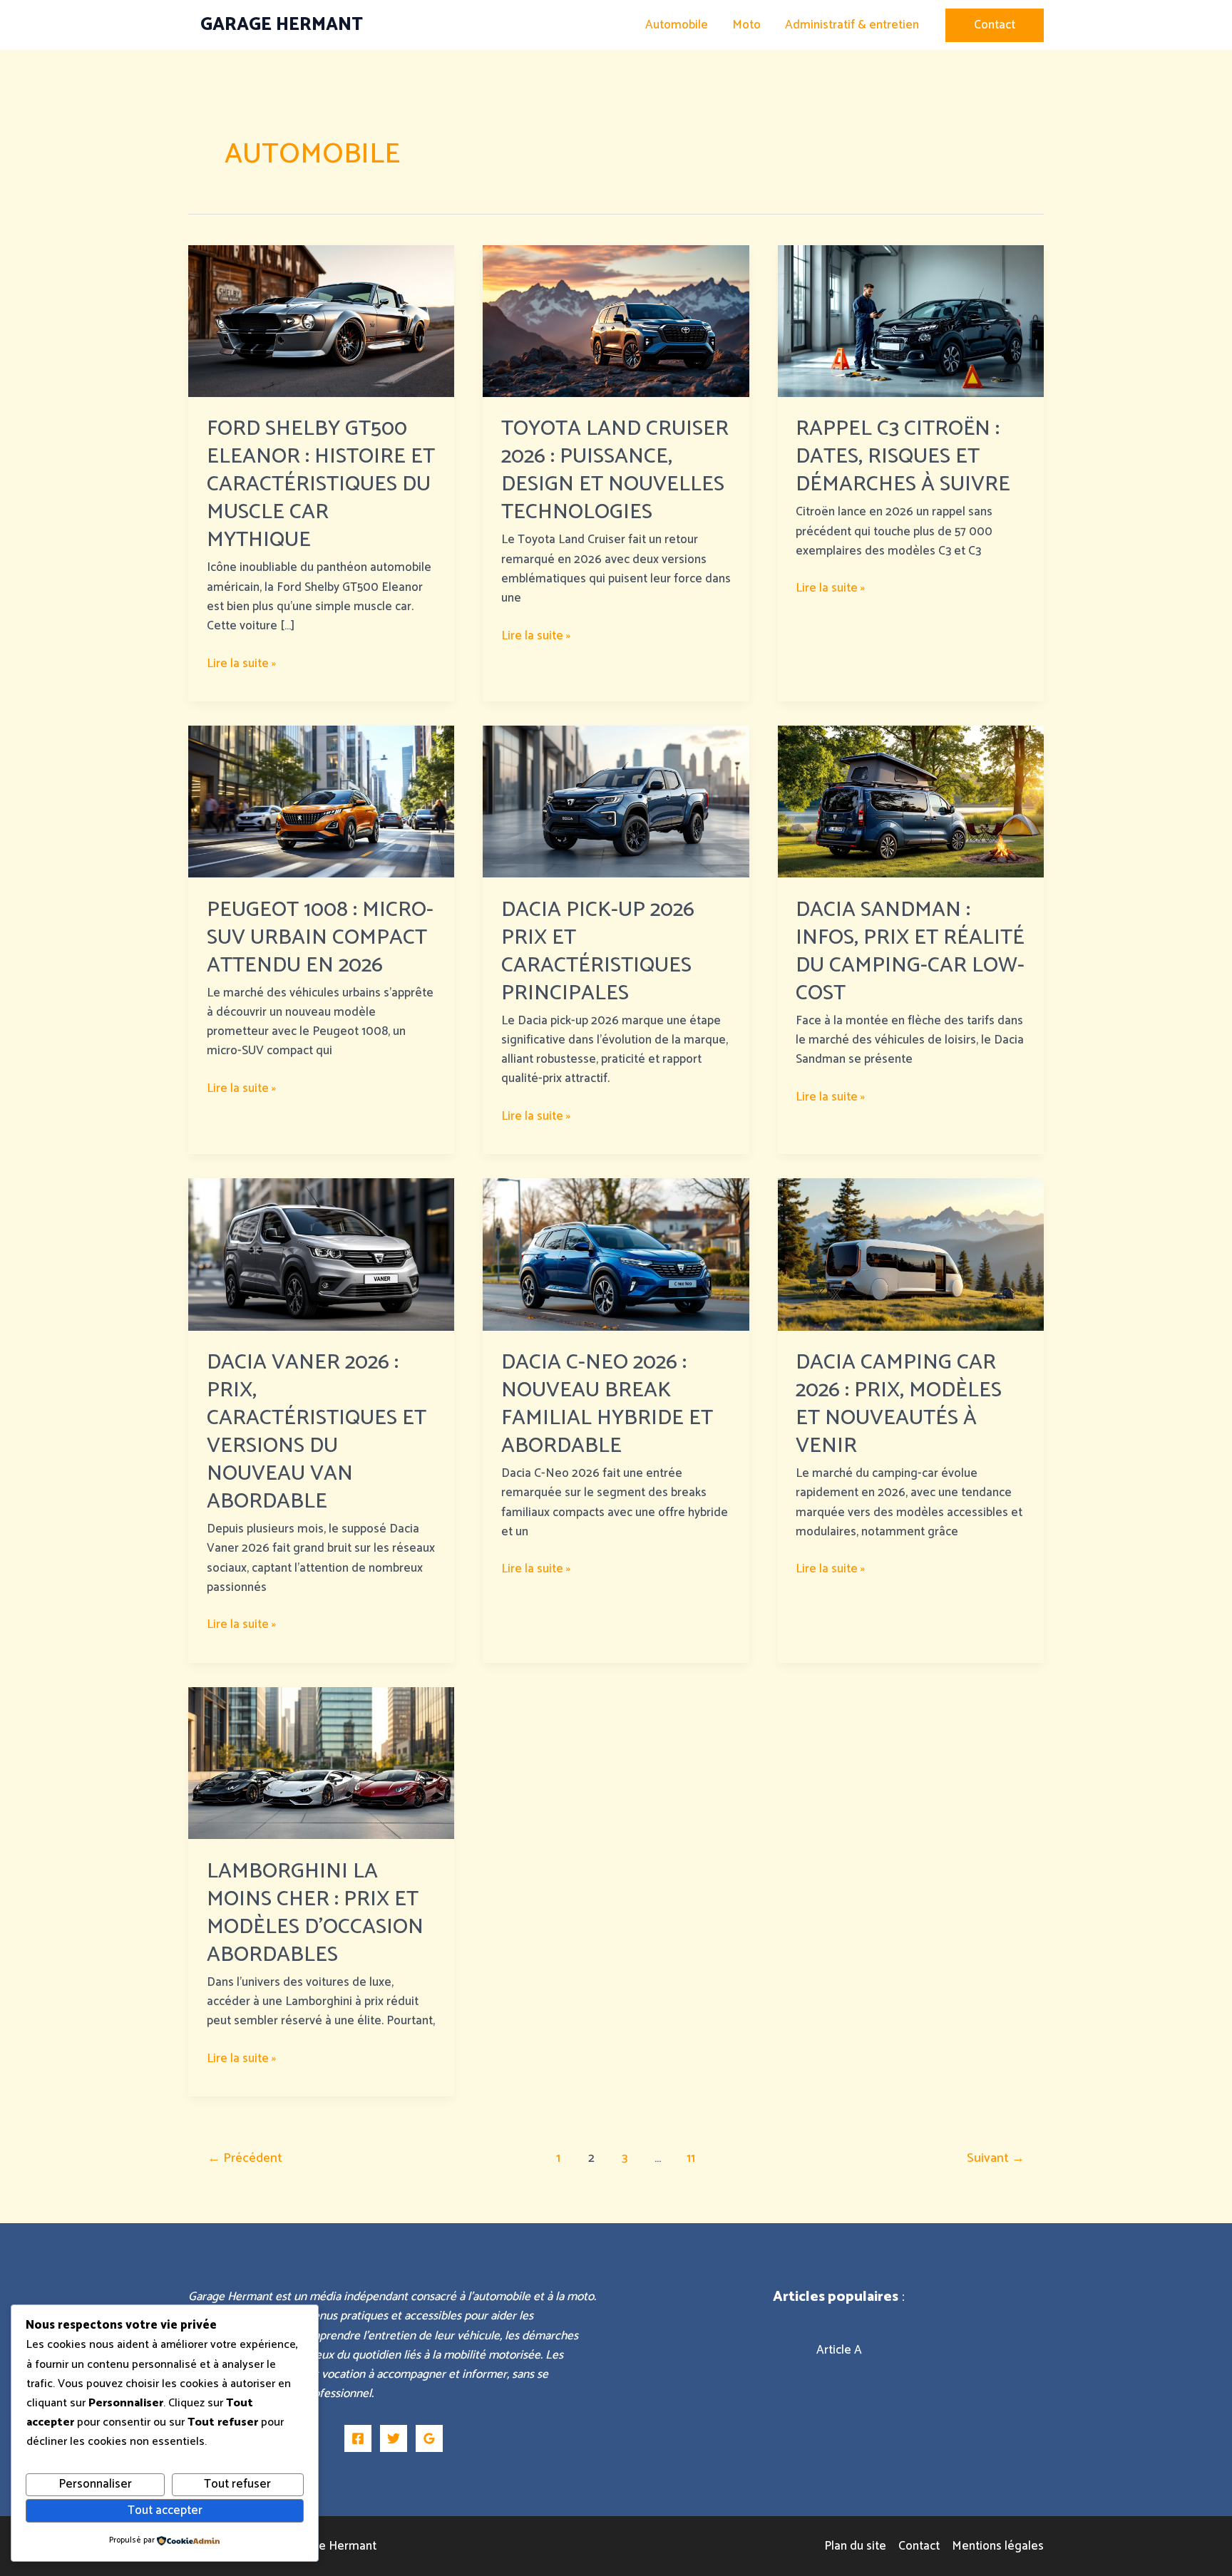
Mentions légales (998, 2546)
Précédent (245, 2158)
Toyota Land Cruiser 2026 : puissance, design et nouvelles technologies (615, 470)
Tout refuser (237, 2484)
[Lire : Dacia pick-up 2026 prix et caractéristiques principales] (616, 801)
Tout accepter (165, 2510)
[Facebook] (358, 2438)
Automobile (677, 25)
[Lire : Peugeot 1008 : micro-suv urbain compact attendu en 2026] (321, 801)
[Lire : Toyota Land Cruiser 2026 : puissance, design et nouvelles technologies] (616, 320)
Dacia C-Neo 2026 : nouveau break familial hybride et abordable (607, 1404)
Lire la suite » (241, 664)
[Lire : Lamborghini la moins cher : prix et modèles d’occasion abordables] (321, 1763)
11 (691, 2158)
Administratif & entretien (852, 25)
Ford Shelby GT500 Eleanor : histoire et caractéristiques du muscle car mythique (321, 484)
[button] (995, 25)
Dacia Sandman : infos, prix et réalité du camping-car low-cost (910, 952)
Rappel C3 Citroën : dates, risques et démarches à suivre (903, 457)
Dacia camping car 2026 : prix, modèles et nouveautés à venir (899, 1404)
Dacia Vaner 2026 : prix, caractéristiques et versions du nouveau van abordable (317, 1432)
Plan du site (855, 2546)
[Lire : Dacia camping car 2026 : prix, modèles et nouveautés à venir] (911, 1254)
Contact (919, 2546)
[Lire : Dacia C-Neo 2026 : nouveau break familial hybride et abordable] (616, 1254)
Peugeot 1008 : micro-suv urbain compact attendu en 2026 (320, 938)
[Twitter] (394, 2438)
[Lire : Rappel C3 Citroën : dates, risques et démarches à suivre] (911, 320)
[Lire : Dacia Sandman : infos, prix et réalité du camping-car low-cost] (911, 801)
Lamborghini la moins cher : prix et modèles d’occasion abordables (315, 1913)
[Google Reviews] (429, 2438)
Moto (746, 25)
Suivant (996, 2158)
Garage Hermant (282, 25)
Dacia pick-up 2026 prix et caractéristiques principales (598, 952)
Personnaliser (95, 2484)
